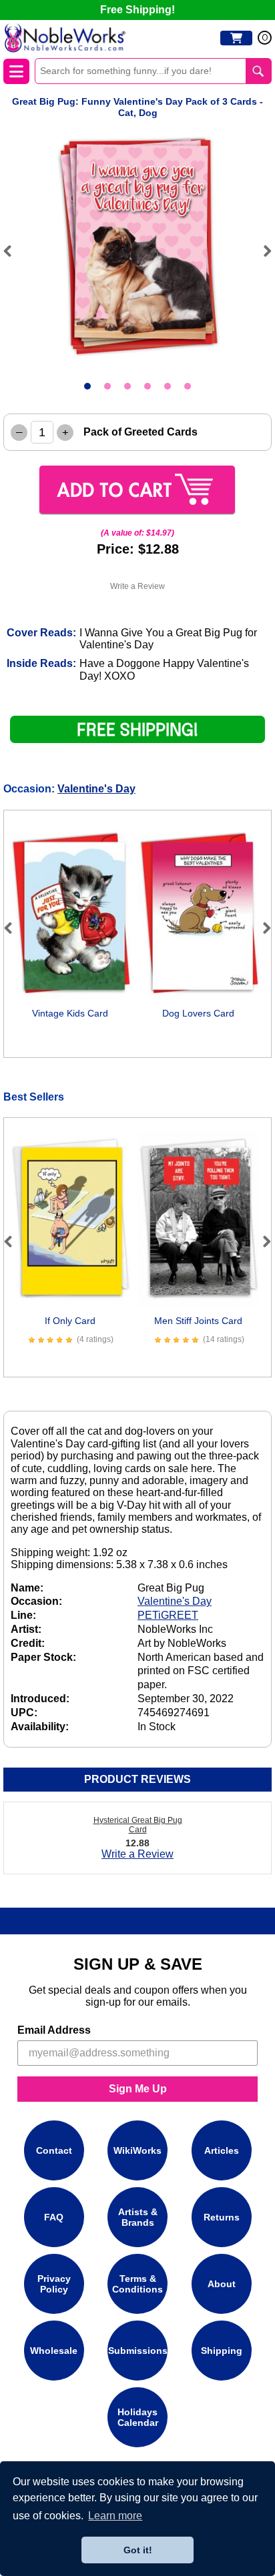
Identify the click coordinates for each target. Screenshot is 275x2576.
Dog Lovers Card (198, 1013)
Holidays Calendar (138, 2417)
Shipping (222, 2351)
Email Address (54, 2030)
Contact (54, 2150)
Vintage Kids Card (70, 1013)
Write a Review (137, 586)
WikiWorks (137, 2150)
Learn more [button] (115, 2516)
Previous (13, 251)
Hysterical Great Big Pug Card (138, 1825)
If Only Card (70, 1321)
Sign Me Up (138, 2089)
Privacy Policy (54, 2284)
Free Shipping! (137, 10)
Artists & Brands (138, 2217)
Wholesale (54, 2351)
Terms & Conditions (137, 2284)
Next (262, 251)
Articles (222, 2150)
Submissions (138, 2351)
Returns (222, 2217)
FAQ (54, 2217)
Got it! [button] (138, 2550)
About (222, 2284)
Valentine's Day (96, 789)
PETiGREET (168, 1615)
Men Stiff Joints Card (198, 1321)
